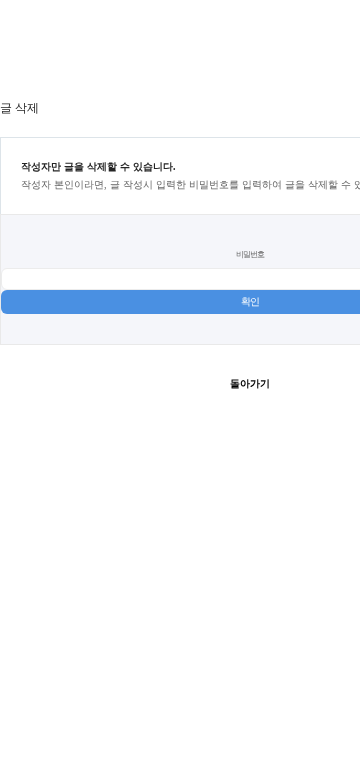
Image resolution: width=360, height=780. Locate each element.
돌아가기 (250, 383)
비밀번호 (250, 254)
